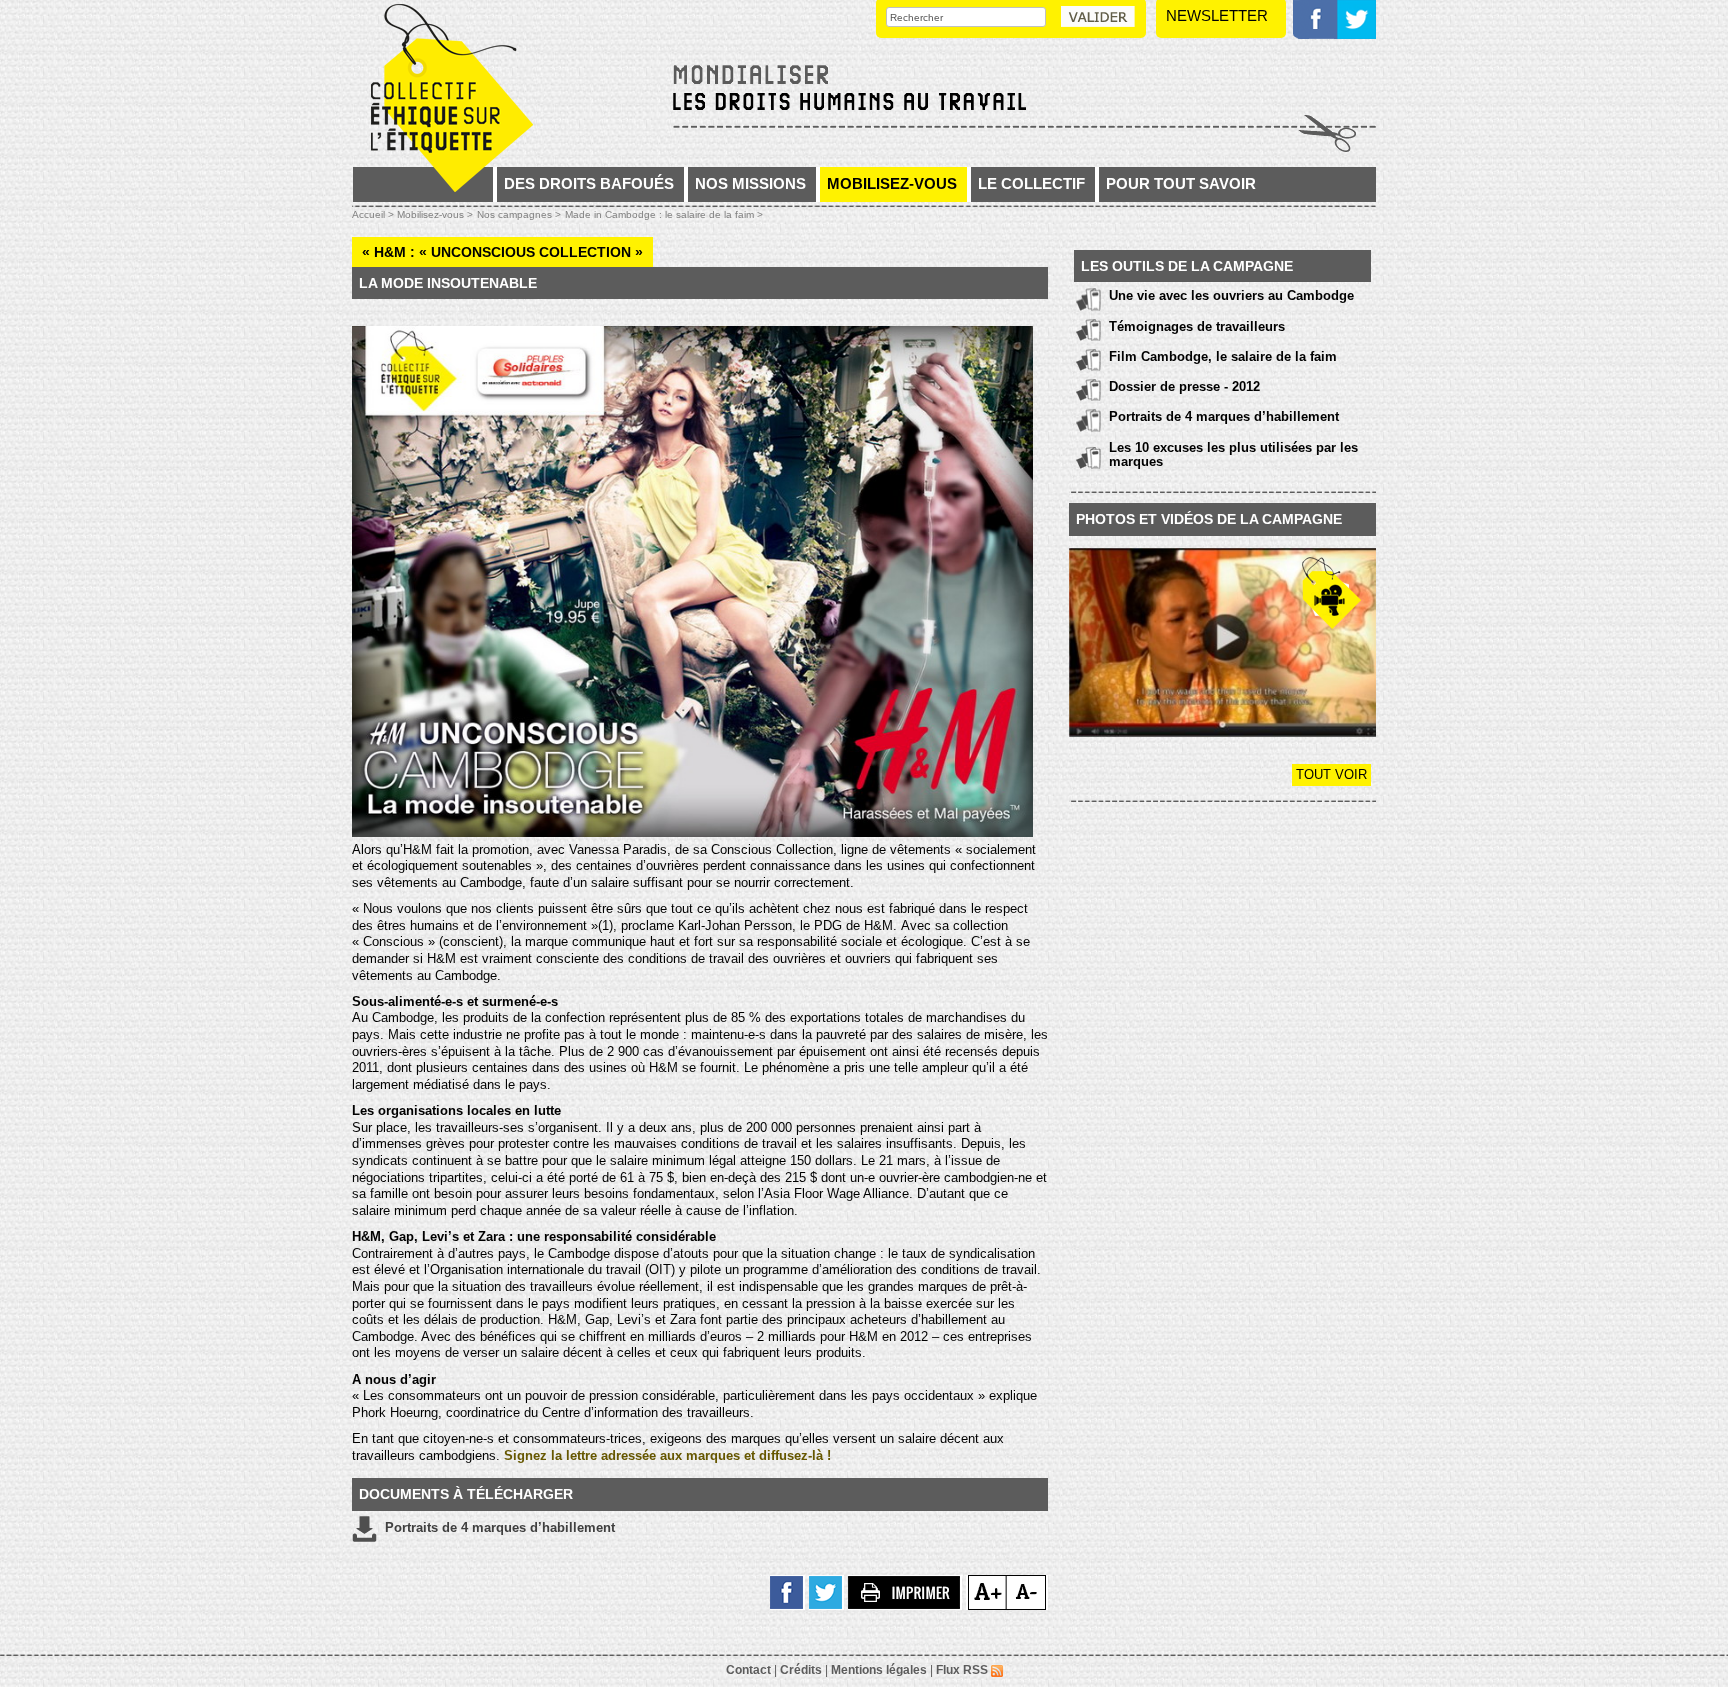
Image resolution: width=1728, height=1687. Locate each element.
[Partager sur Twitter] (826, 1591)
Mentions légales (879, 1670)
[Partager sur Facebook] (787, 1591)
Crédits (801, 1670)
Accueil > (374, 214)
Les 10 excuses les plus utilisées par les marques (1233, 454)
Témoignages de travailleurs (1197, 326)
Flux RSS (963, 1670)
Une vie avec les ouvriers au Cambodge (1231, 295)
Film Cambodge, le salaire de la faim (1223, 356)
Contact (748, 1670)
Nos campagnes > (519, 214)
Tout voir (1331, 774)
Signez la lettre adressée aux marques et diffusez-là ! (667, 1455)
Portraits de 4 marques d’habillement (496, 1527)
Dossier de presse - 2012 (1184, 386)
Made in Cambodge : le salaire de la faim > (664, 214)
